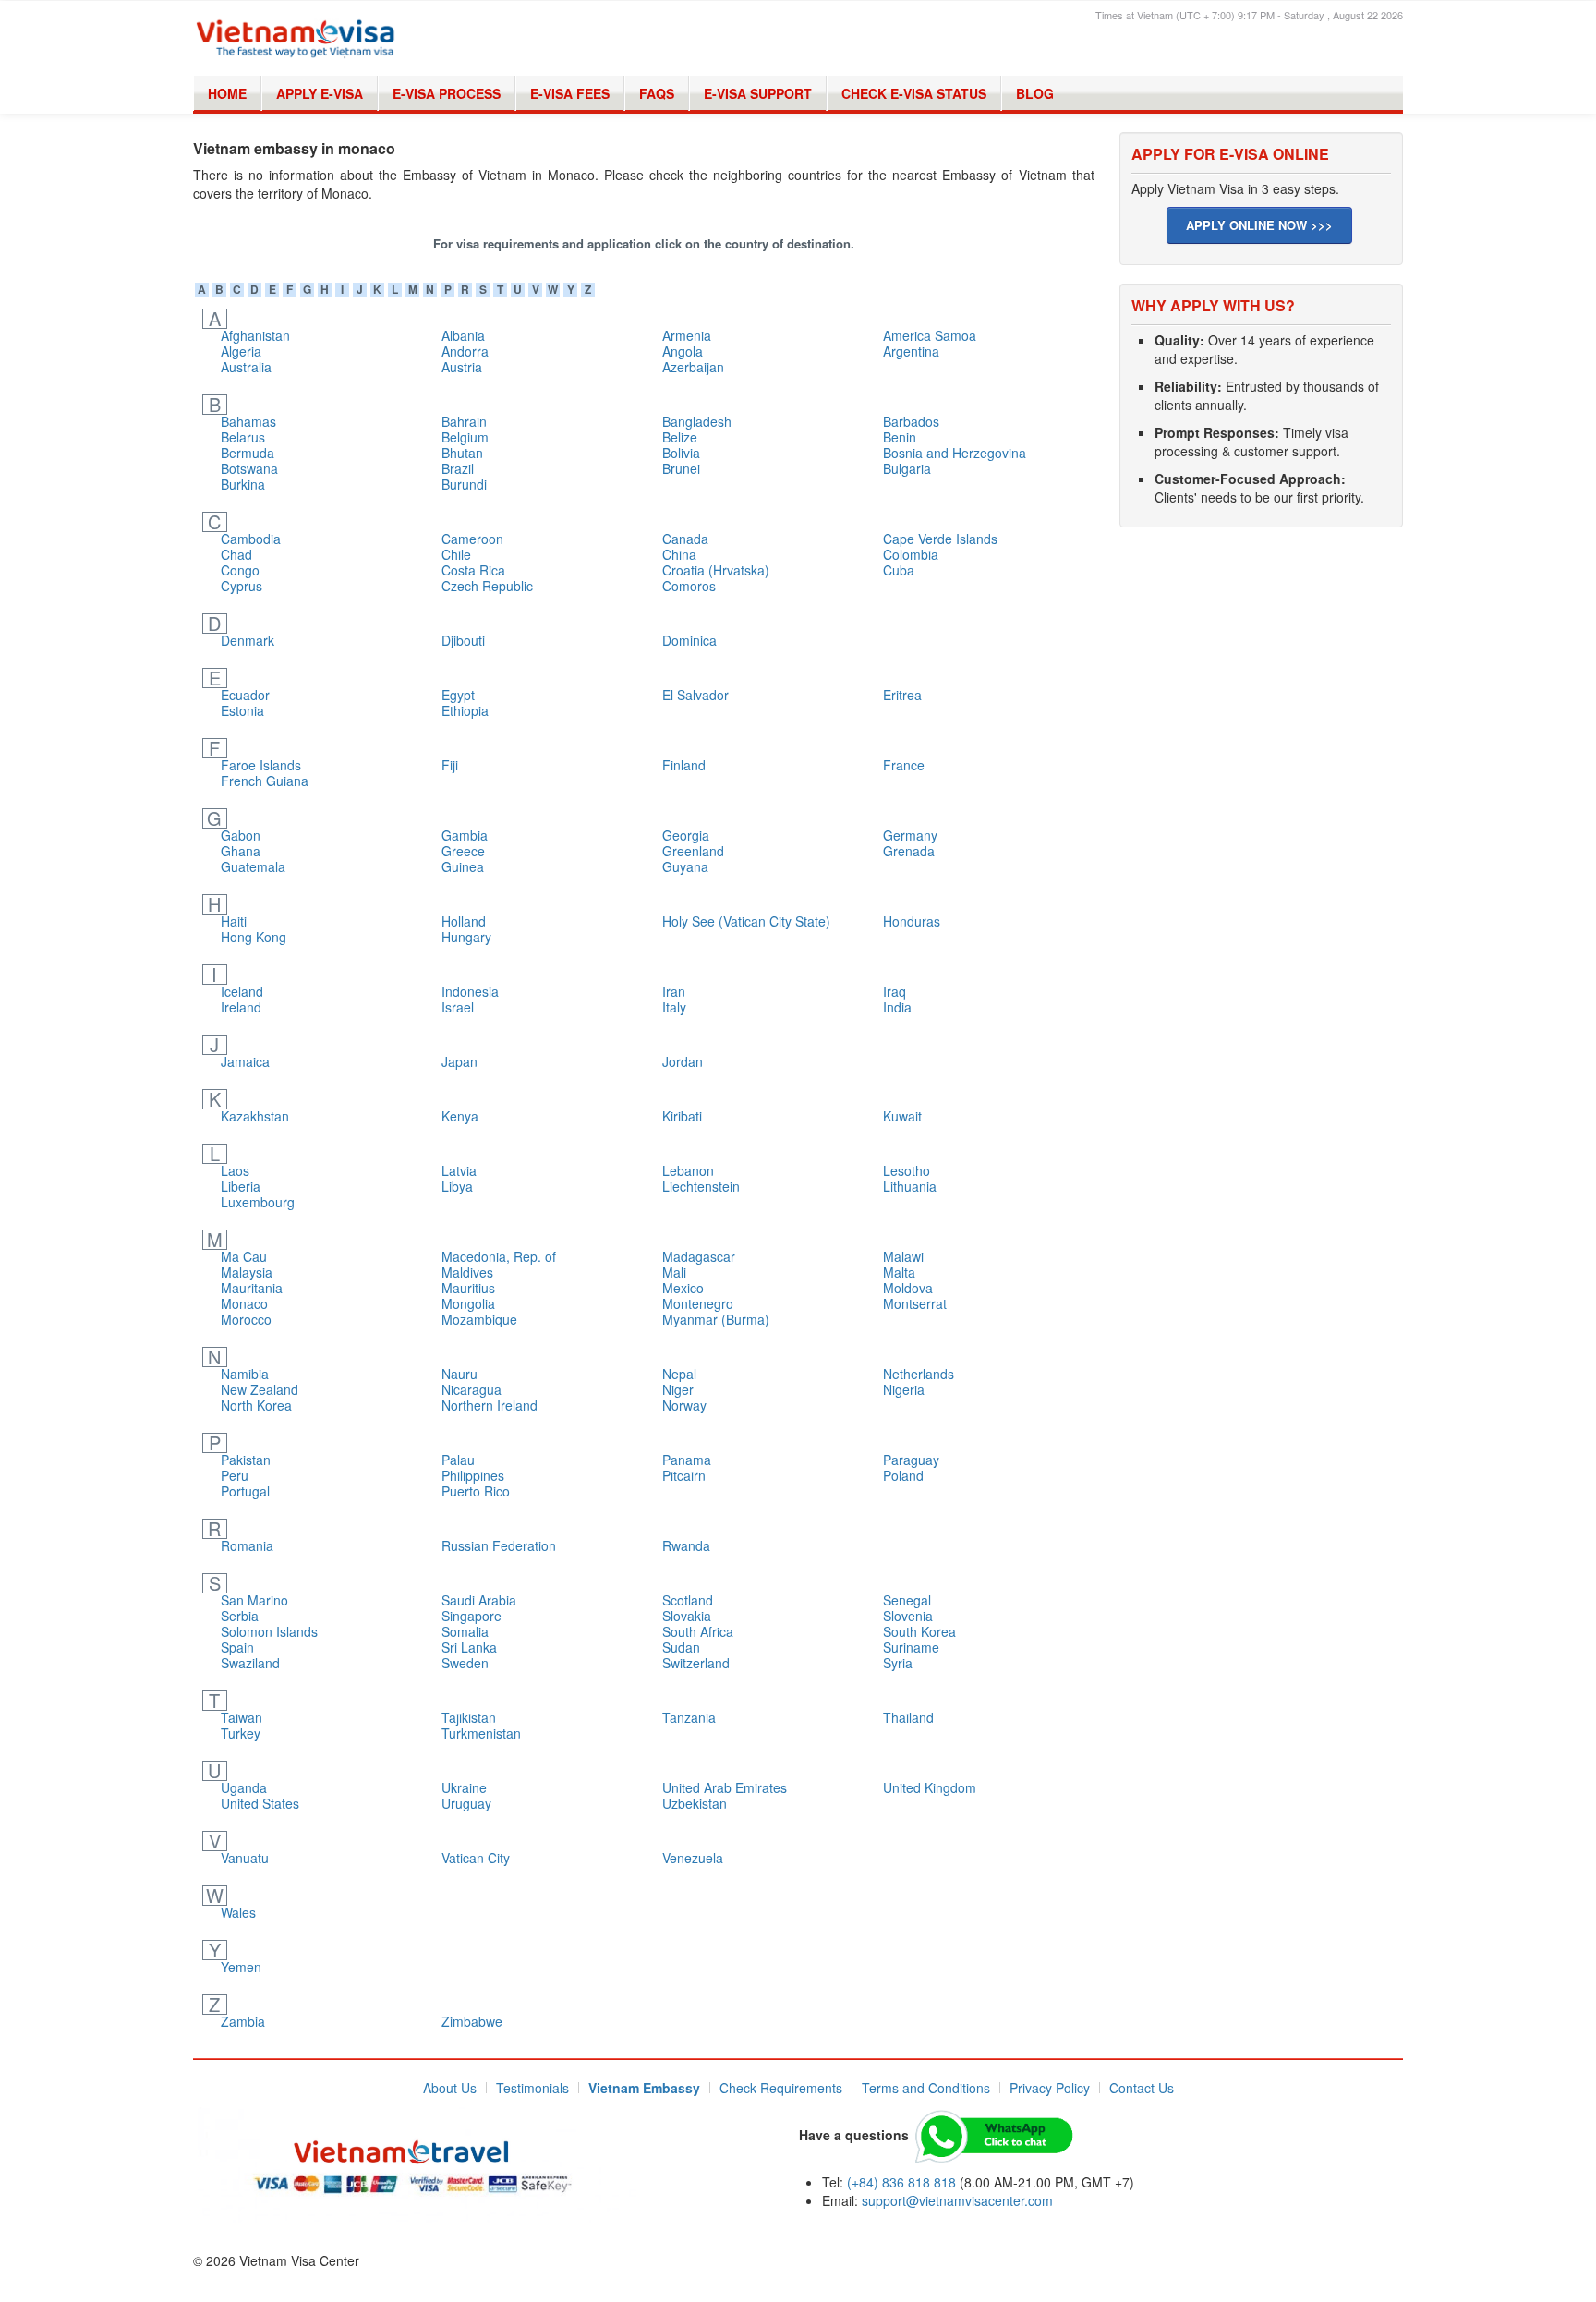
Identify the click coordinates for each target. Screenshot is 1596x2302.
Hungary (466, 937)
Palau (458, 1460)
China (679, 554)
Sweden (465, 1663)
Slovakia (687, 1616)
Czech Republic (487, 586)
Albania (463, 335)
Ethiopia (465, 710)
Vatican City (476, 1858)
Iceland (242, 991)
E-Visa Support (758, 93)
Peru (235, 1475)
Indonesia (470, 991)
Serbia (240, 1616)
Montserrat (915, 1303)
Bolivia (681, 453)
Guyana (685, 866)
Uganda (244, 1787)
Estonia (242, 710)
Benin (900, 437)
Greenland (693, 851)
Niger (678, 1389)
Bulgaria (907, 468)
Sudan (681, 1647)
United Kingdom (930, 1787)
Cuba (899, 570)
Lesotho (907, 1170)
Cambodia (251, 539)
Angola (683, 351)
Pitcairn (684, 1475)
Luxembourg (258, 1202)
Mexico (683, 1288)
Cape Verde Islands (940, 539)
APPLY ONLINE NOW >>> (1259, 225)
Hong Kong (254, 937)
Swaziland (250, 1663)
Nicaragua (472, 1389)
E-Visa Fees (570, 93)
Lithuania (910, 1186)
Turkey (241, 1733)
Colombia (911, 554)
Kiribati (682, 1116)
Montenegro (698, 1303)
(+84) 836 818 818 (901, 2182)
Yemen (241, 1967)
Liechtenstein (701, 1186)
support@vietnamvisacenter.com (957, 2200)
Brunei (681, 468)
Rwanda (686, 1545)
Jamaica (245, 1061)
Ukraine (464, 1787)
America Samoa (930, 335)
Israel (458, 1007)
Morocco (246, 1319)
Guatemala (253, 866)
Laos (235, 1170)
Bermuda (248, 453)
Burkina (243, 484)
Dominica (689, 640)
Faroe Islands (261, 765)
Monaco (244, 1303)
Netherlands (919, 1374)
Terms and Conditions (926, 2088)
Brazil (458, 468)
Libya (457, 1186)
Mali (674, 1272)
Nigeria (904, 1389)
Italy (674, 1007)
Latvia (459, 1170)
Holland (464, 921)
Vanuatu (245, 1858)
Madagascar (699, 1256)
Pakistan (246, 1460)
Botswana (249, 468)
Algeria (241, 351)
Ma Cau (244, 1256)
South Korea (919, 1631)
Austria (462, 367)
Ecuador (245, 695)
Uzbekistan (695, 1803)
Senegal (907, 1600)
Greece (463, 851)
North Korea (256, 1405)
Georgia (686, 835)
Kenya (460, 1116)
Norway (684, 1405)
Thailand (908, 1717)
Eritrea (902, 695)
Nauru (459, 1374)
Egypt (458, 695)
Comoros (689, 586)
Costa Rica (473, 570)
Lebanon (688, 1170)
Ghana (241, 851)
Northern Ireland (490, 1405)
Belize (680, 437)
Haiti (234, 921)
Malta (899, 1272)
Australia (246, 367)
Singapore (472, 1616)
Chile (456, 554)
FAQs (657, 93)
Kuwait (902, 1116)
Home (227, 93)
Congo (240, 570)
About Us (450, 2088)
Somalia (465, 1631)
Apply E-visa (320, 93)
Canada (685, 539)
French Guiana (265, 781)
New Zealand (260, 1389)
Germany (910, 835)
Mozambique (479, 1319)
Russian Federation (499, 1545)
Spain (237, 1647)
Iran (674, 991)
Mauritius (468, 1288)
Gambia (465, 835)
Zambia (243, 2021)
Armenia (687, 335)
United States (260, 1803)
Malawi (903, 1256)
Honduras (912, 921)
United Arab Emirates (725, 1787)
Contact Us (1142, 2088)
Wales (238, 1912)
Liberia (241, 1186)
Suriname (911, 1647)
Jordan (683, 1061)
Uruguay (466, 1803)
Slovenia (908, 1616)
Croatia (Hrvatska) (716, 570)
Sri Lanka (469, 1647)
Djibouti (463, 640)
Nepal (679, 1374)
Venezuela (693, 1858)
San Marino (254, 1600)
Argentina (911, 351)
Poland (903, 1475)
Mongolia (468, 1303)
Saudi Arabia (479, 1600)
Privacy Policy (1050, 2088)
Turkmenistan (481, 1733)
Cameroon (472, 539)
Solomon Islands (269, 1631)
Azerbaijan (693, 367)
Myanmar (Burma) (716, 1319)
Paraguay (911, 1460)
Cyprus (242, 586)
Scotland (688, 1600)
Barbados (911, 421)
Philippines (473, 1475)
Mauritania (252, 1288)
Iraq (895, 991)
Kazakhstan (255, 1116)
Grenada (909, 851)
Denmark (248, 640)
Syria (898, 1663)
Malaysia (247, 1272)
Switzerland (696, 1663)
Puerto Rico (476, 1491)
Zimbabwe (472, 2021)
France (904, 765)
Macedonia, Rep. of (499, 1256)
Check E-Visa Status (914, 93)
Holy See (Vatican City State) (746, 921)
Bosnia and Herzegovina (955, 453)
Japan (459, 1061)
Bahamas (248, 421)
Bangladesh (697, 421)
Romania (247, 1545)
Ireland (241, 1007)
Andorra (465, 351)
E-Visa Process (447, 93)
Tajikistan (469, 1717)
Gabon (241, 835)
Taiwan (242, 1717)
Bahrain (464, 421)
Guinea (463, 866)
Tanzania (689, 1717)
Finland (684, 765)
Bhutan (462, 453)
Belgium (465, 437)
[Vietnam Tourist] (417, 2163)
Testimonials (532, 2088)
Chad (236, 554)
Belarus (243, 437)
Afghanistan (255, 335)
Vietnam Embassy (644, 2088)
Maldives (467, 1272)
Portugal (245, 1491)
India (897, 1007)
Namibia (245, 1374)
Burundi (464, 484)
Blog (1035, 93)
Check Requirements (781, 2088)
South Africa (698, 1631)
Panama (687, 1460)
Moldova (908, 1288)
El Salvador (695, 695)
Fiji (450, 765)
